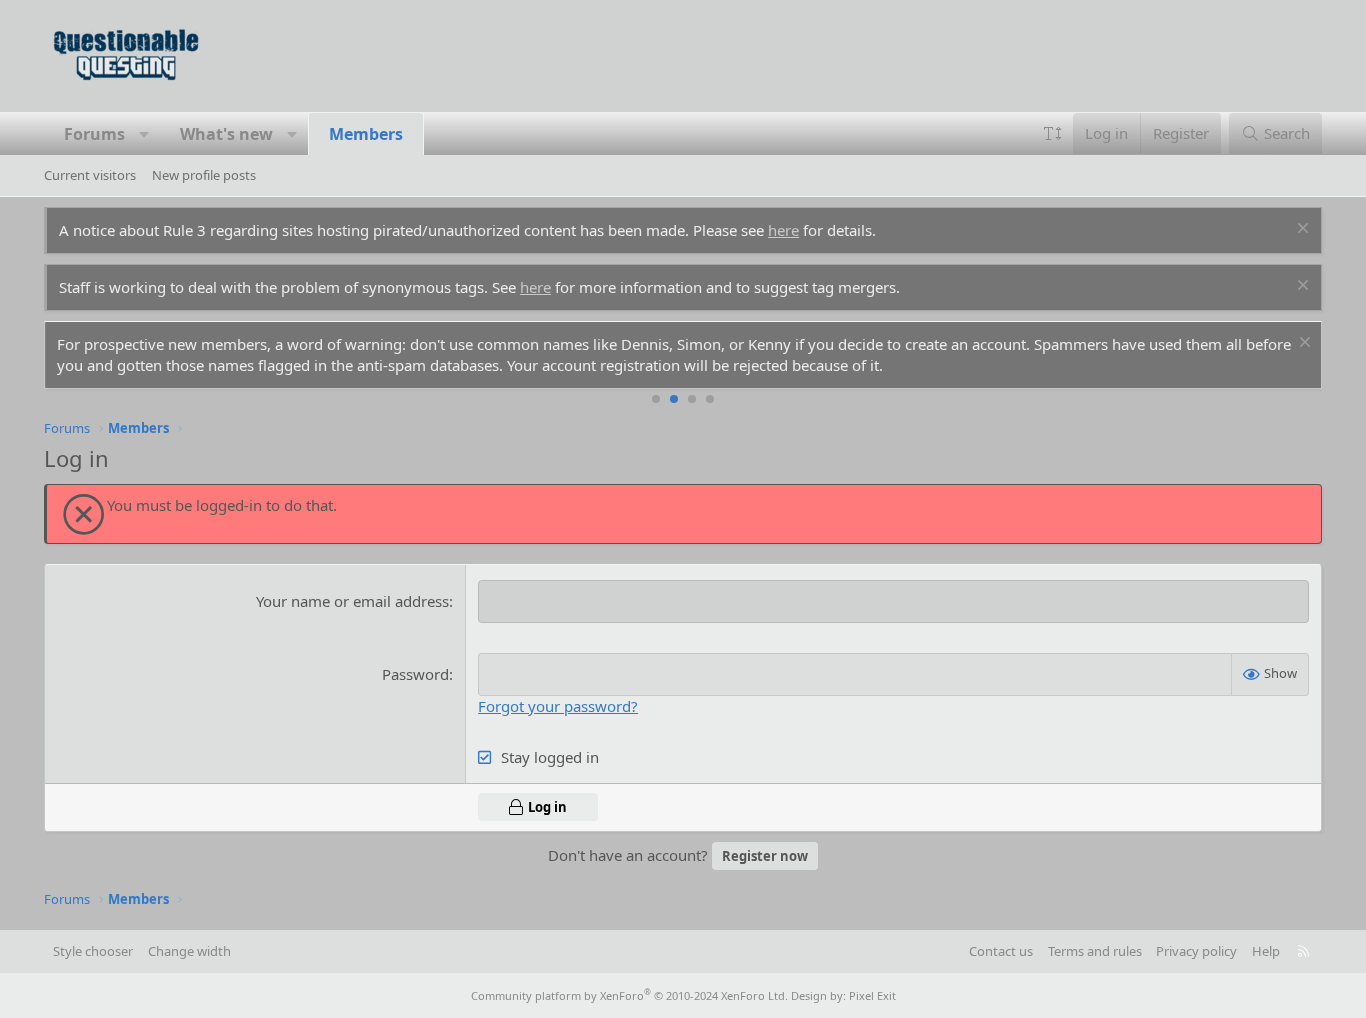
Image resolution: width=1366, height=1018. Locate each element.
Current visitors (90, 175)
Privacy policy (1196, 951)
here (783, 230)
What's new (226, 134)
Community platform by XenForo (629, 995)
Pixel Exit (872, 995)
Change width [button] (189, 951)
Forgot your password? (558, 706)
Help (1266, 951)
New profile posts (204, 175)
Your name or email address (352, 601)
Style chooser (93, 951)
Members (366, 134)
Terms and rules (1095, 951)
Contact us (1001, 951)
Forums (94, 134)
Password (415, 674)
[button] (144, 134)
